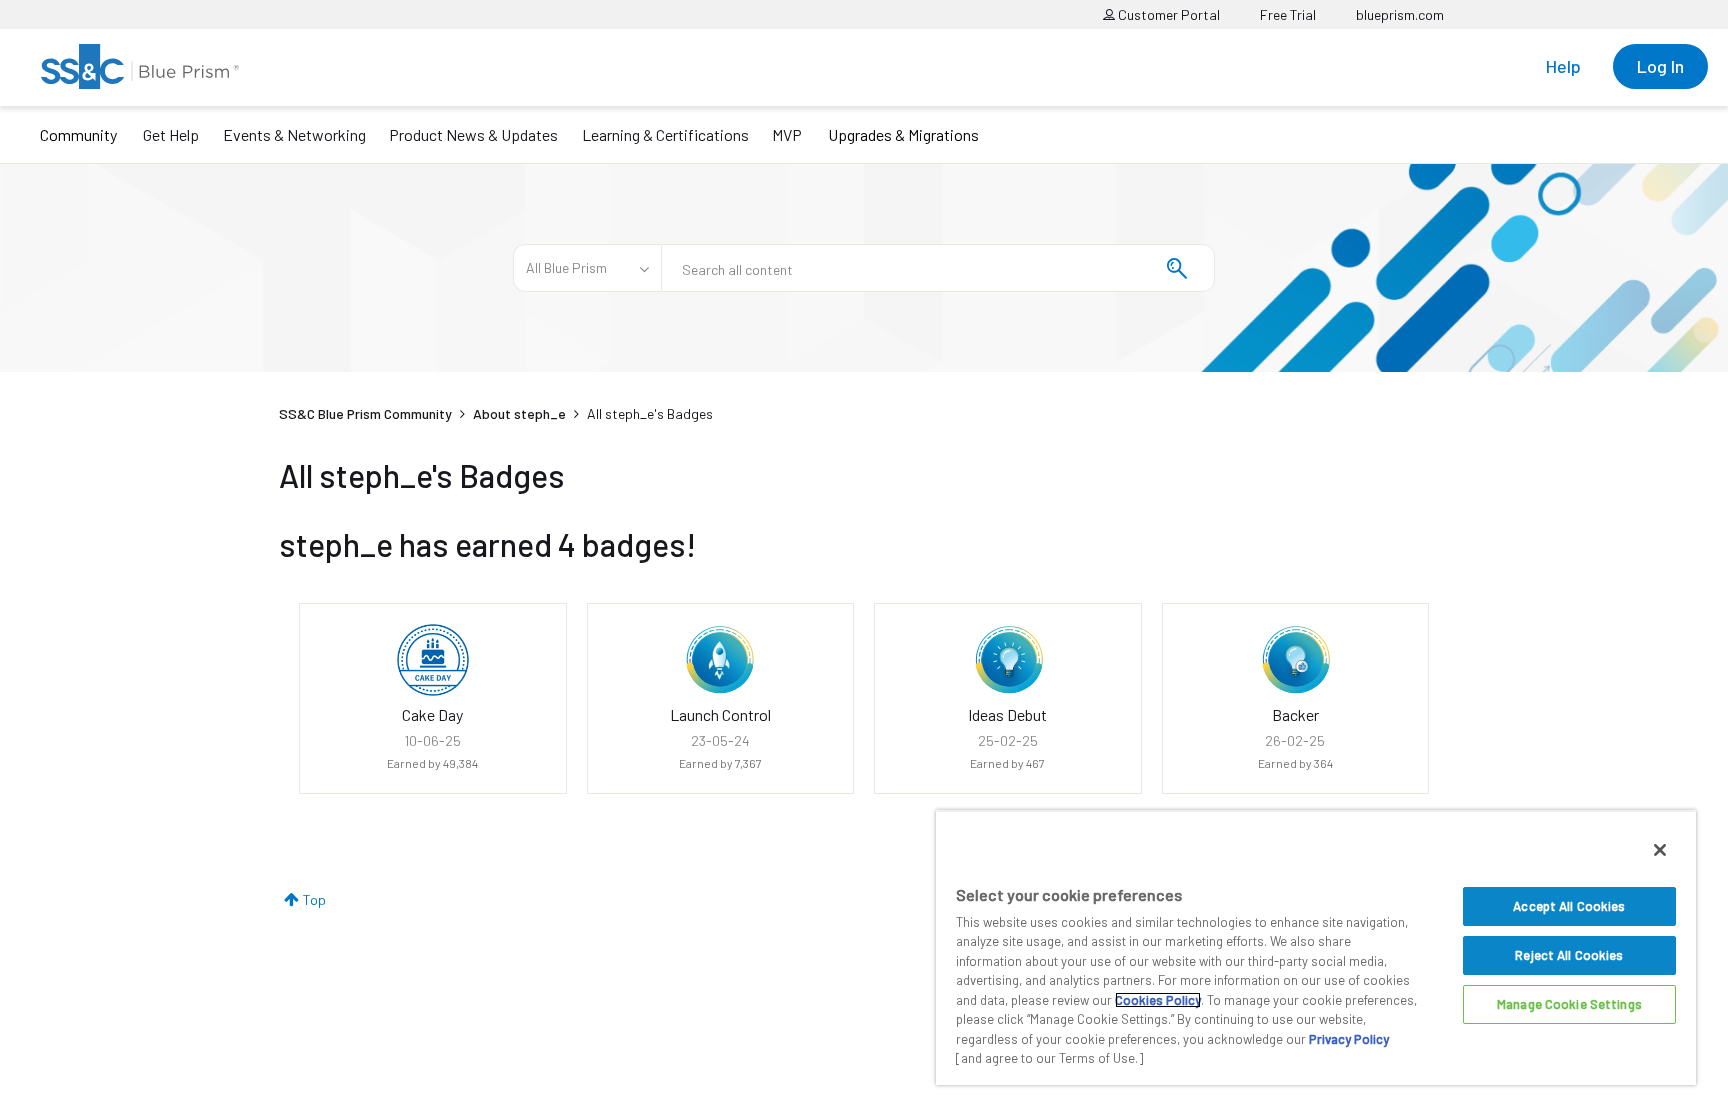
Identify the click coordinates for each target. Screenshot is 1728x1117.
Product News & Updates (473, 134)
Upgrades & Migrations (903, 134)
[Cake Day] (433, 660)
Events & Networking (294, 134)
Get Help (171, 134)
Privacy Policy (1349, 1039)
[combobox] (938, 268)
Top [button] (314, 899)
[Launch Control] (720, 660)
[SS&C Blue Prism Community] (140, 66)
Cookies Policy (1158, 1000)
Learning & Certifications (665, 134)
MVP (787, 134)
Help (1563, 66)
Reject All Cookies (1569, 955)
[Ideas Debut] (1008, 660)
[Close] (1660, 850)
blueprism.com (1400, 14)
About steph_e (519, 413)
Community (78, 134)
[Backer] (1295, 660)
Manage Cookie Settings (1569, 1004)
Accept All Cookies (1569, 906)
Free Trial (1288, 14)
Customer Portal (1167, 14)
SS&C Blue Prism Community (365, 413)
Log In (1660, 66)
